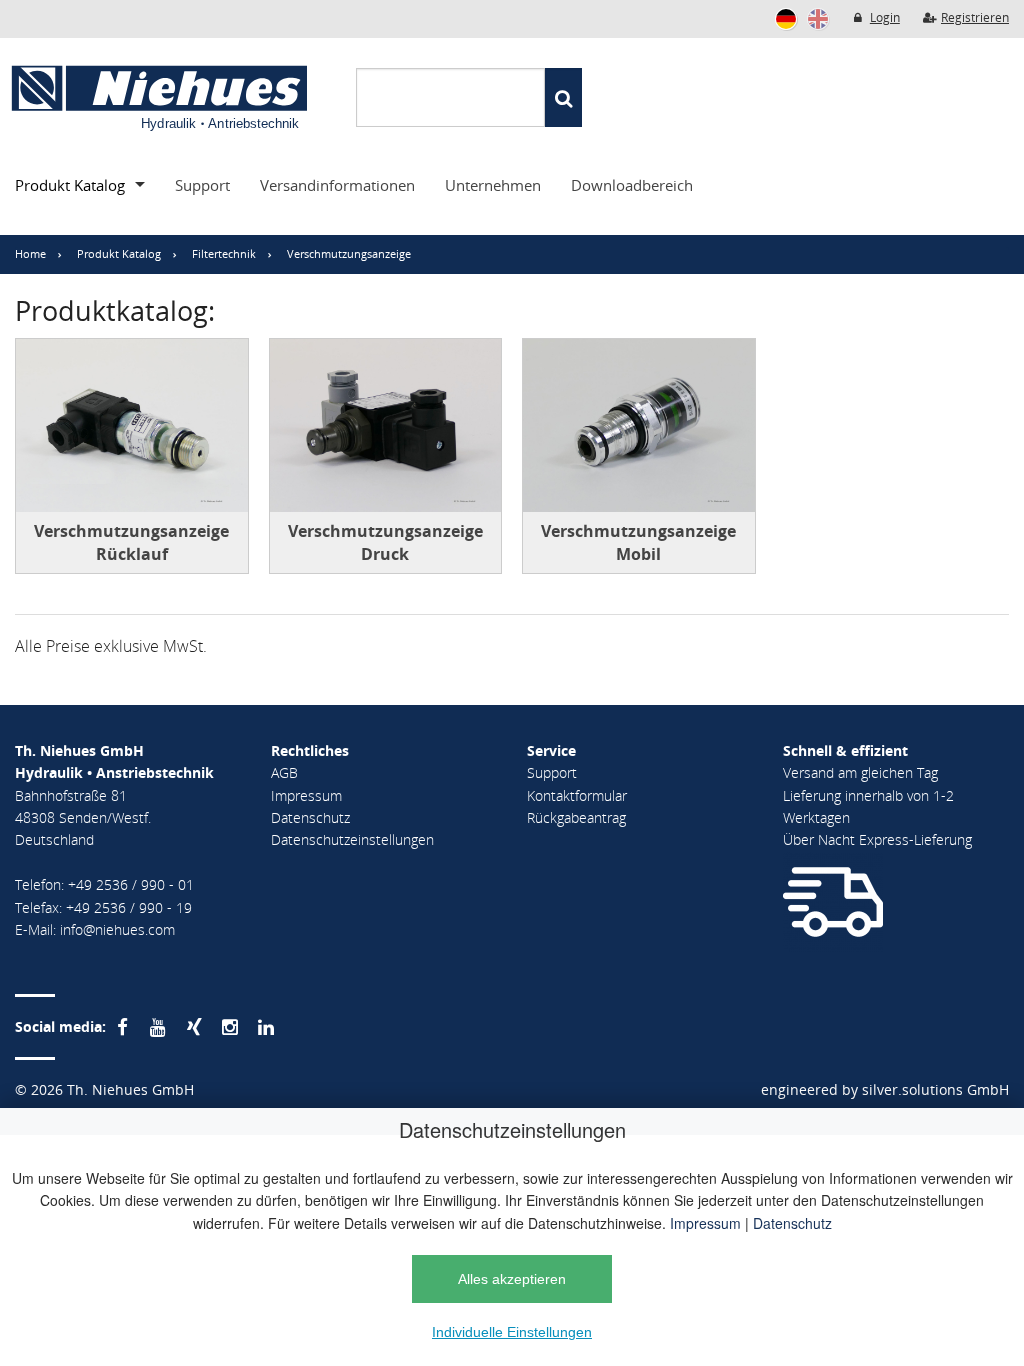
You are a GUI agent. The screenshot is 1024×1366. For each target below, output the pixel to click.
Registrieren (975, 17)
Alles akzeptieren (512, 1279)
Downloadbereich (632, 185)
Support (202, 185)
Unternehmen (493, 185)
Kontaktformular (577, 795)
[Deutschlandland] (786, 19)
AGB (284, 772)
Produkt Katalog (70, 185)
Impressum (705, 1223)
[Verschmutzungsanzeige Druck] (386, 426)
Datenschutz (792, 1223)
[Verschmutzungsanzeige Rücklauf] (132, 426)
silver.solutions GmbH (935, 1089)
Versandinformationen (337, 185)
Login (885, 17)
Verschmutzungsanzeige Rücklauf (131, 542)
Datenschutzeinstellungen (352, 839)
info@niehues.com (117, 929)
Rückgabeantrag (576, 817)
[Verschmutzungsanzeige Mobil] (639, 426)
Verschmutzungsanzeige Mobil (638, 542)
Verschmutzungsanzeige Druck (385, 542)
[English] (818, 19)
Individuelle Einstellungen (512, 1332)
